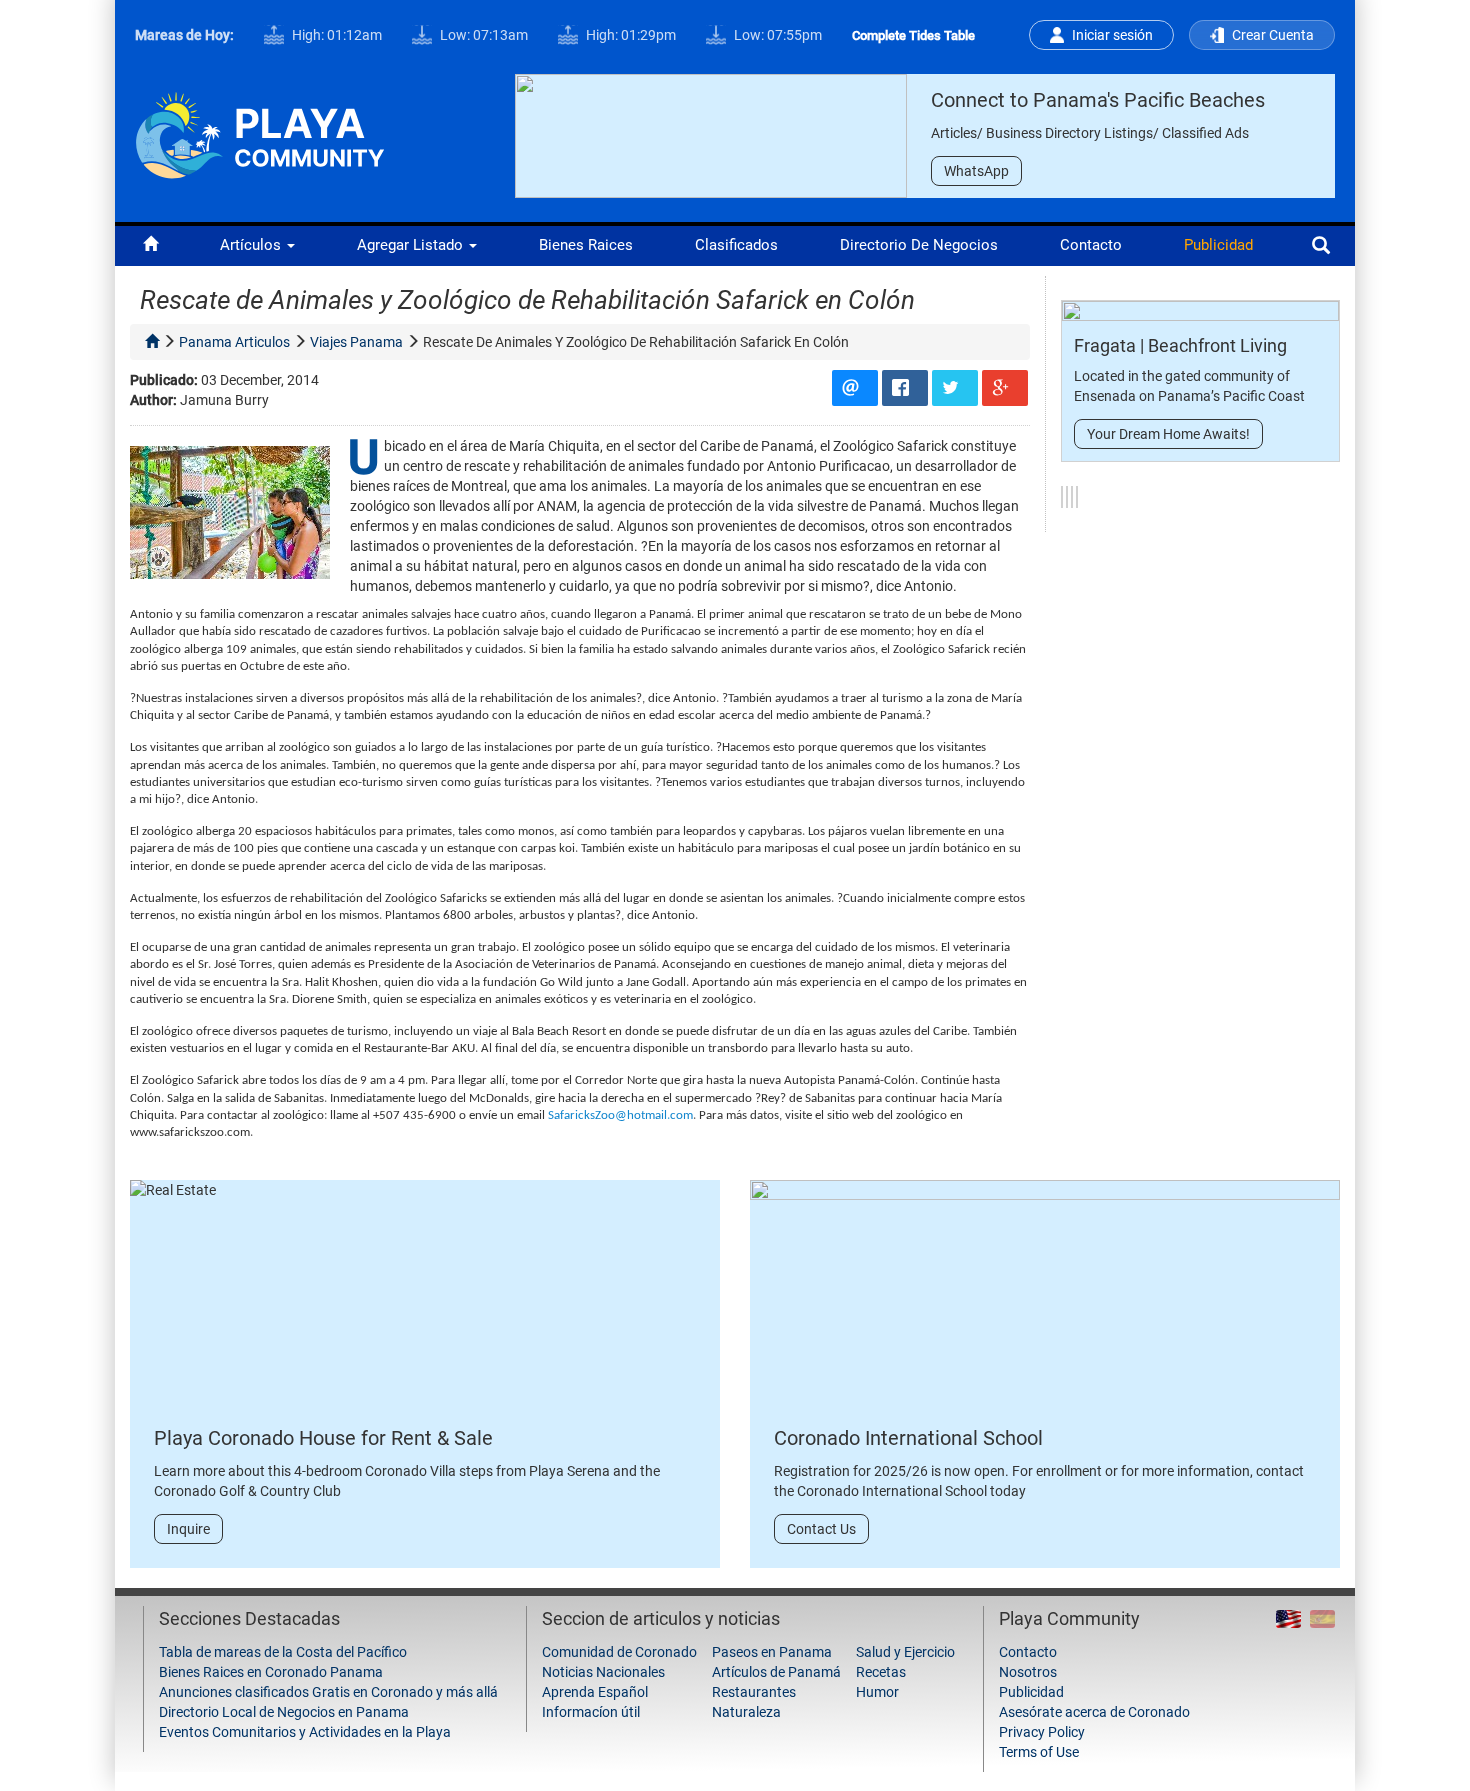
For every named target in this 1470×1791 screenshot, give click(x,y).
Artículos (252, 245)
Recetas (881, 1672)
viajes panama (356, 342)
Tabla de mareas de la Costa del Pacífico (283, 1652)
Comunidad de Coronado (619, 1652)
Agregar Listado (412, 245)
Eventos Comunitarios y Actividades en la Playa (305, 1732)
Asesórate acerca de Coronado (1094, 1712)
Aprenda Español (595, 1692)
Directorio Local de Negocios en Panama (284, 1712)
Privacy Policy (1042, 1732)
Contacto (1091, 245)
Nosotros (1028, 1672)
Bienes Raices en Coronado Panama (271, 1672)
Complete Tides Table (913, 35)
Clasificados (736, 245)
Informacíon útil (591, 1712)
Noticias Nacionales (603, 1672)
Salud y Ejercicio (905, 1652)
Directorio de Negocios (919, 245)
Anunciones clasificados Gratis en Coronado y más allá (328, 1692)
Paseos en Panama (772, 1652)
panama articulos (234, 342)
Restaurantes (754, 1692)
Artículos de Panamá (776, 1672)
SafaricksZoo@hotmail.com (620, 1115)
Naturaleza (746, 1712)
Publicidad (1218, 245)
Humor (877, 1692)
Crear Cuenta (1273, 35)
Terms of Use (1039, 1752)
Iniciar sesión (1112, 35)
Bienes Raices (586, 245)
